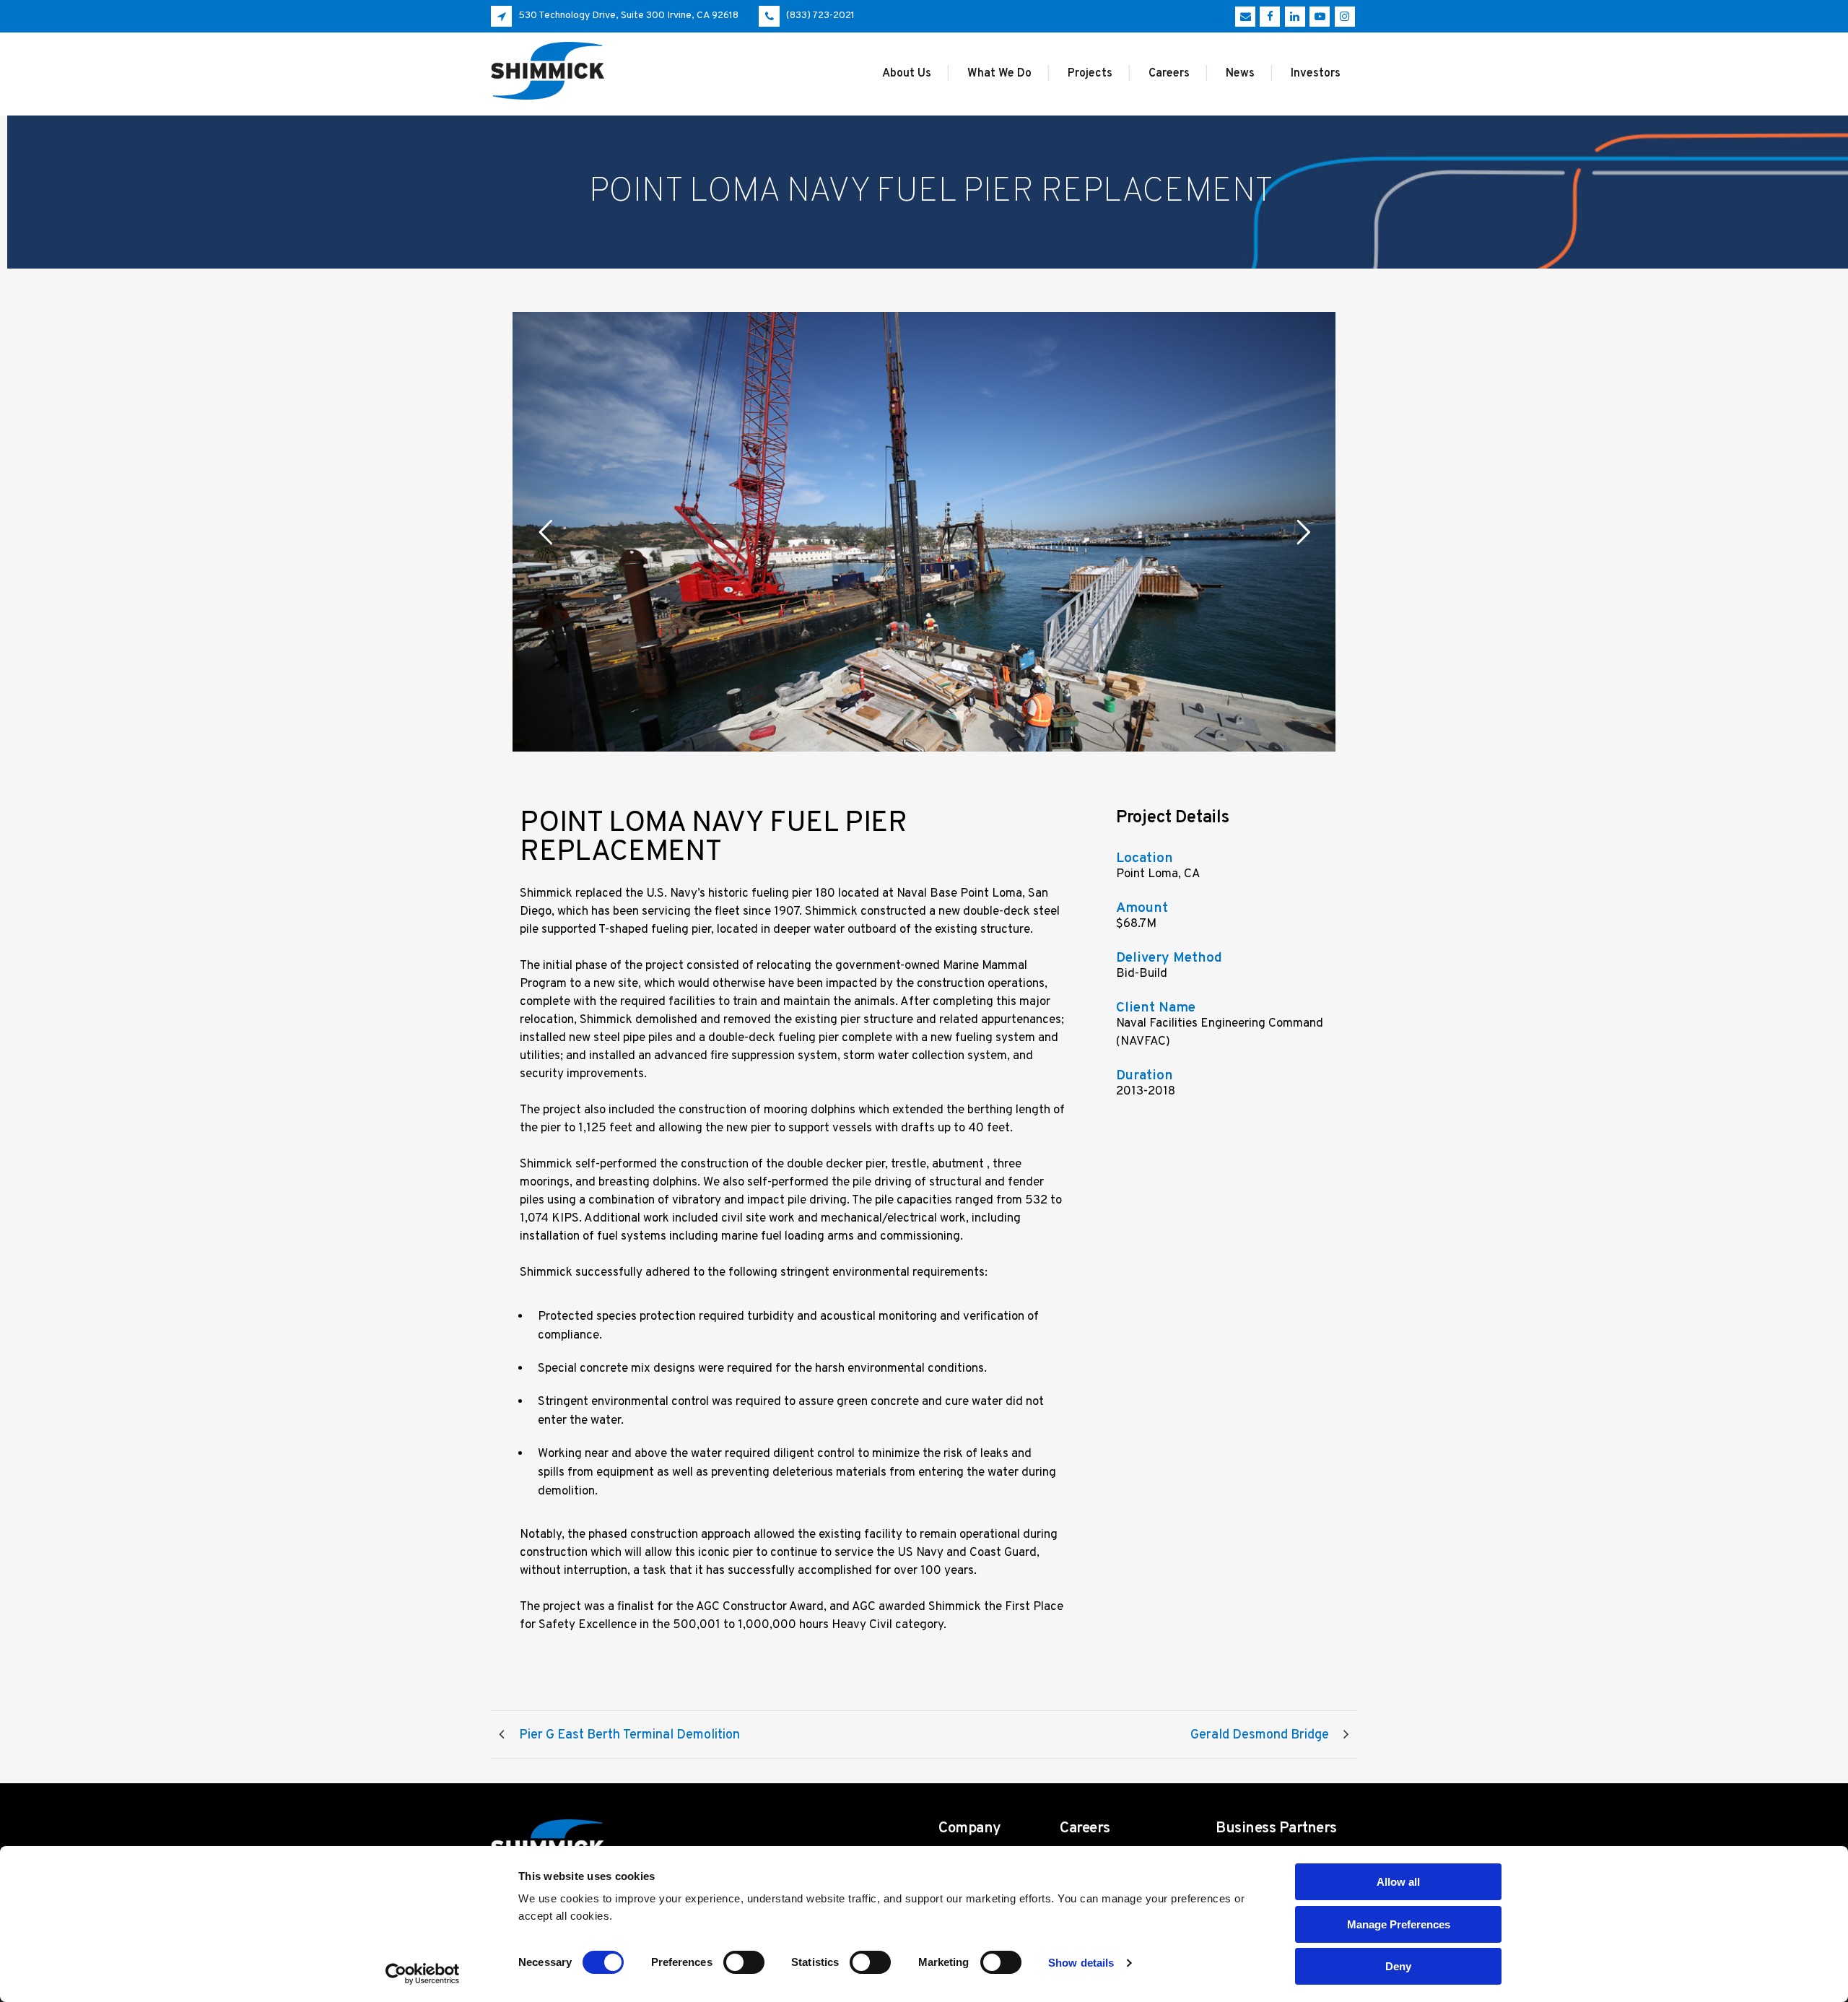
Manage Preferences (1399, 1924)
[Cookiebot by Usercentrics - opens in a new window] (423, 1974)
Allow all (1398, 1882)
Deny (1398, 1966)
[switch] (744, 1962)
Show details (1081, 1963)
